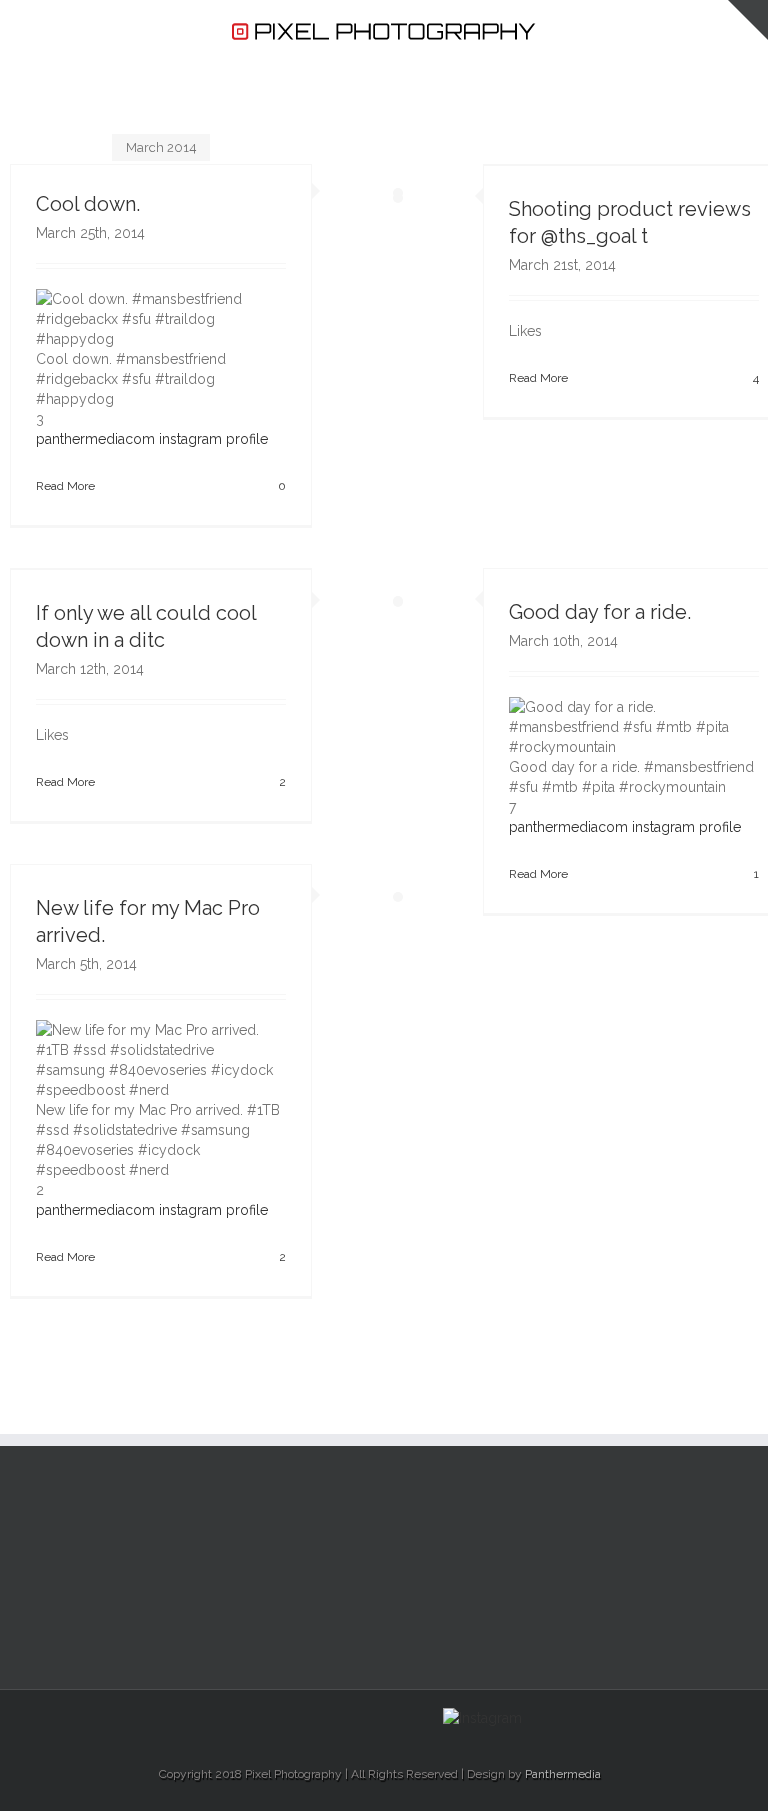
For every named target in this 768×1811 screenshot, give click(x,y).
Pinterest (323, 1718)
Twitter (284, 1716)
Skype (409, 1717)
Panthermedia (563, 1774)
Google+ (365, 1717)
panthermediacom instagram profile (152, 439)
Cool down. (88, 204)
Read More (65, 486)
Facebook (249, 1716)
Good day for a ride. (600, 612)
